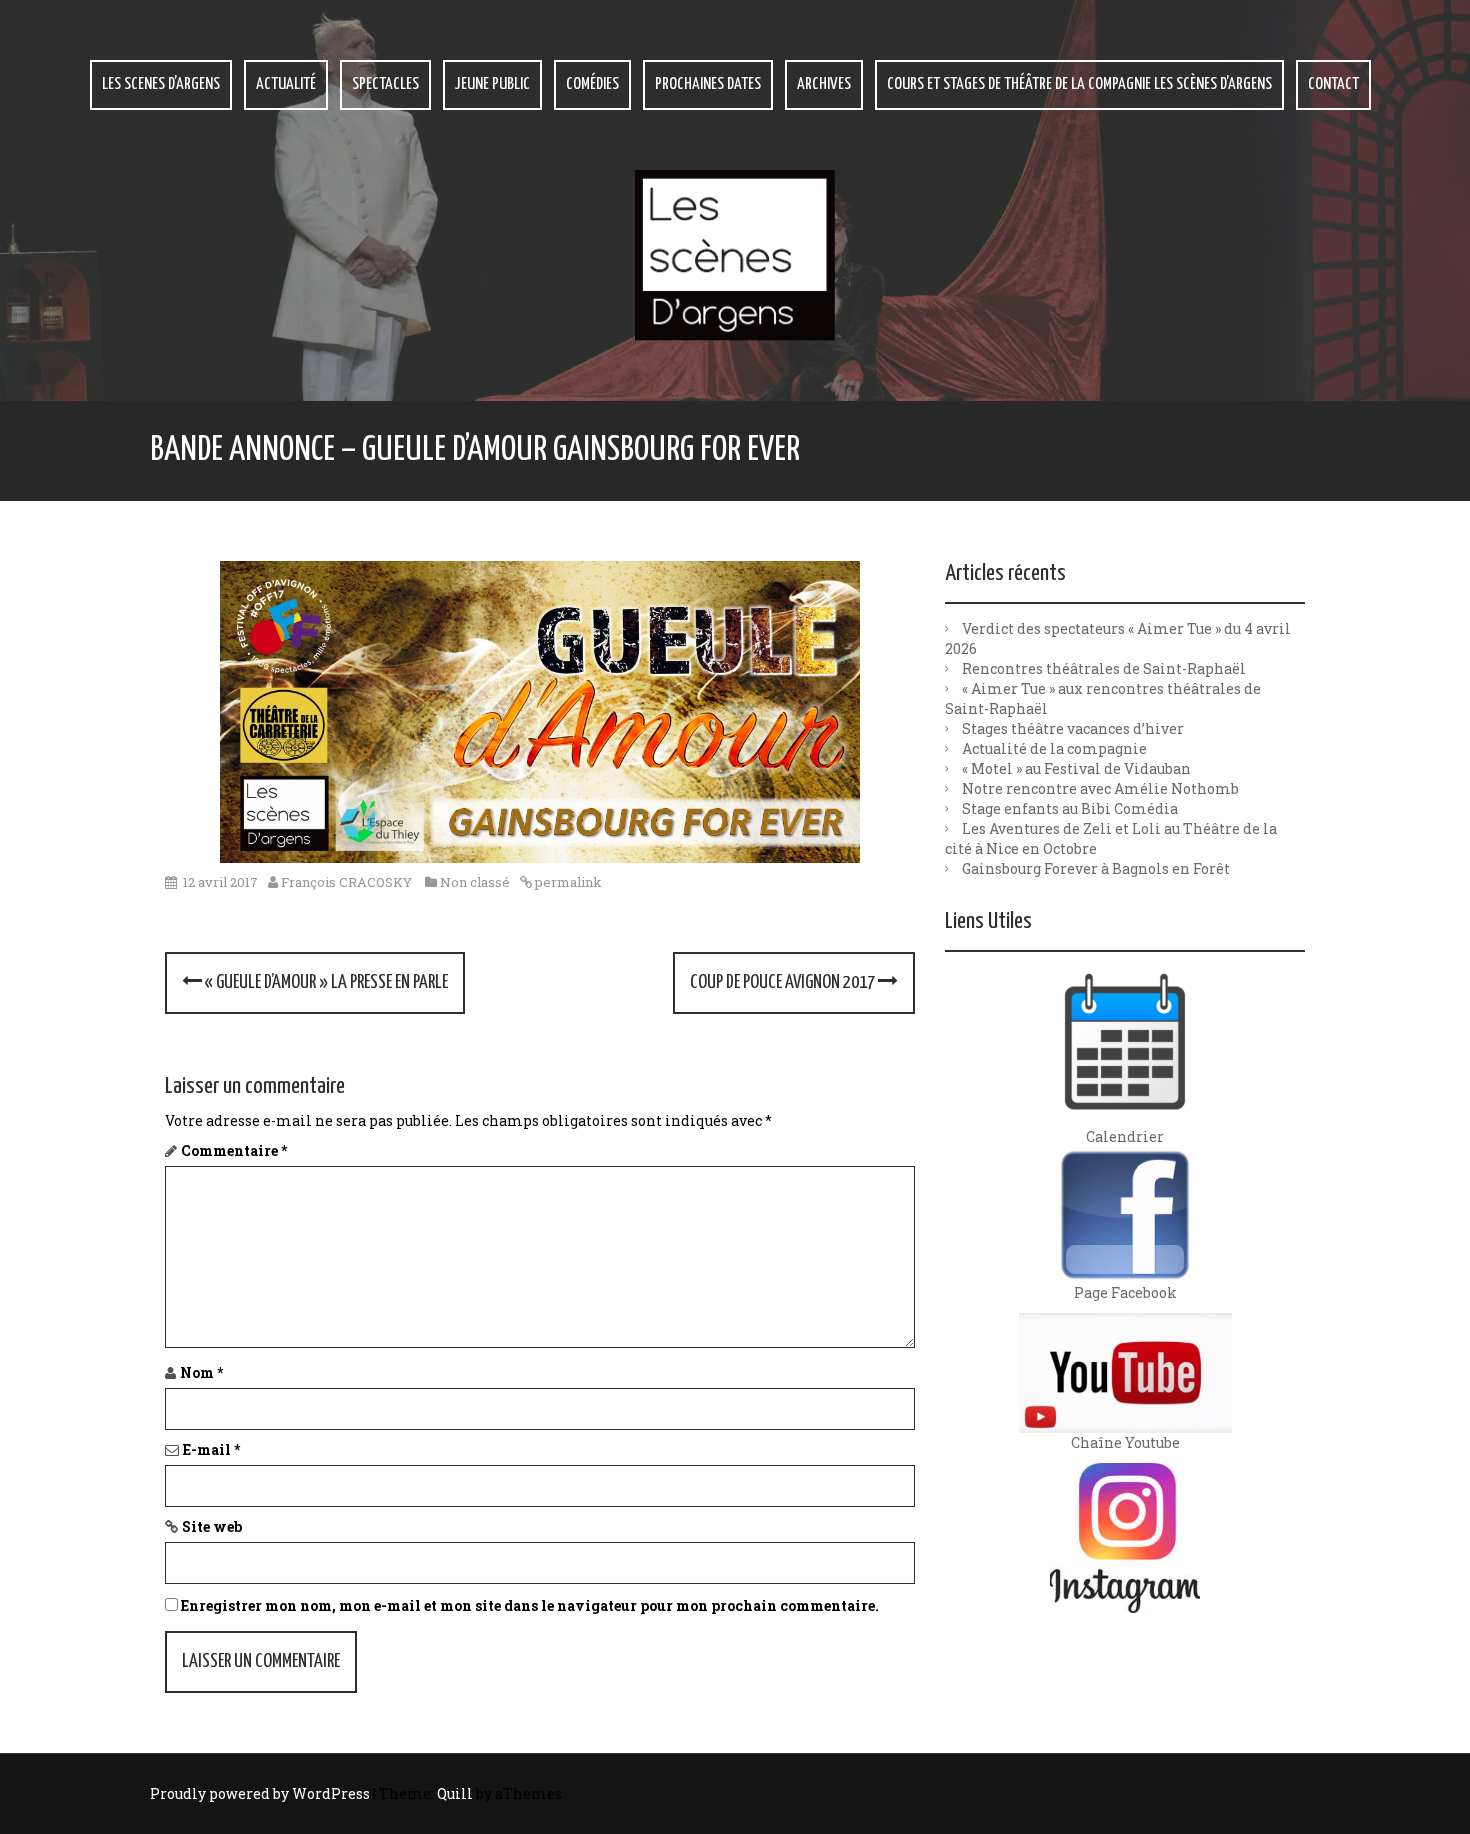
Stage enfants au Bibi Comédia (1070, 808)
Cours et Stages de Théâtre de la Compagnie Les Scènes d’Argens (1079, 84)
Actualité (286, 84)
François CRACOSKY (346, 882)
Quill (455, 1793)
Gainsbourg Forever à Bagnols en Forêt (1096, 868)
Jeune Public (492, 84)
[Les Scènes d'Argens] (735, 253)
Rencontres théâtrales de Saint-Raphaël (1104, 668)
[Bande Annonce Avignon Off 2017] (540, 712)
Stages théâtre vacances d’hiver (1073, 728)
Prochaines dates (708, 84)
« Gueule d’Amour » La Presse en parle (325, 982)
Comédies (592, 84)
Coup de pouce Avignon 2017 (784, 982)
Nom (201, 1372)
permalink (567, 882)
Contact (1333, 84)
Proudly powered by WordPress (260, 1793)
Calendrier (1125, 1136)
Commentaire (234, 1150)
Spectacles (385, 84)
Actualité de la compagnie (1054, 748)
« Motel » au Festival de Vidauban (1076, 768)
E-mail (211, 1449)
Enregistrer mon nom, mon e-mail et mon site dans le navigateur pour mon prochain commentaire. (530, 1605)
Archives (824, 84)
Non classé (475, 882)
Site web (212, 1526)
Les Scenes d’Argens (161, 84)
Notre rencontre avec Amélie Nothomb (1100, 788)
